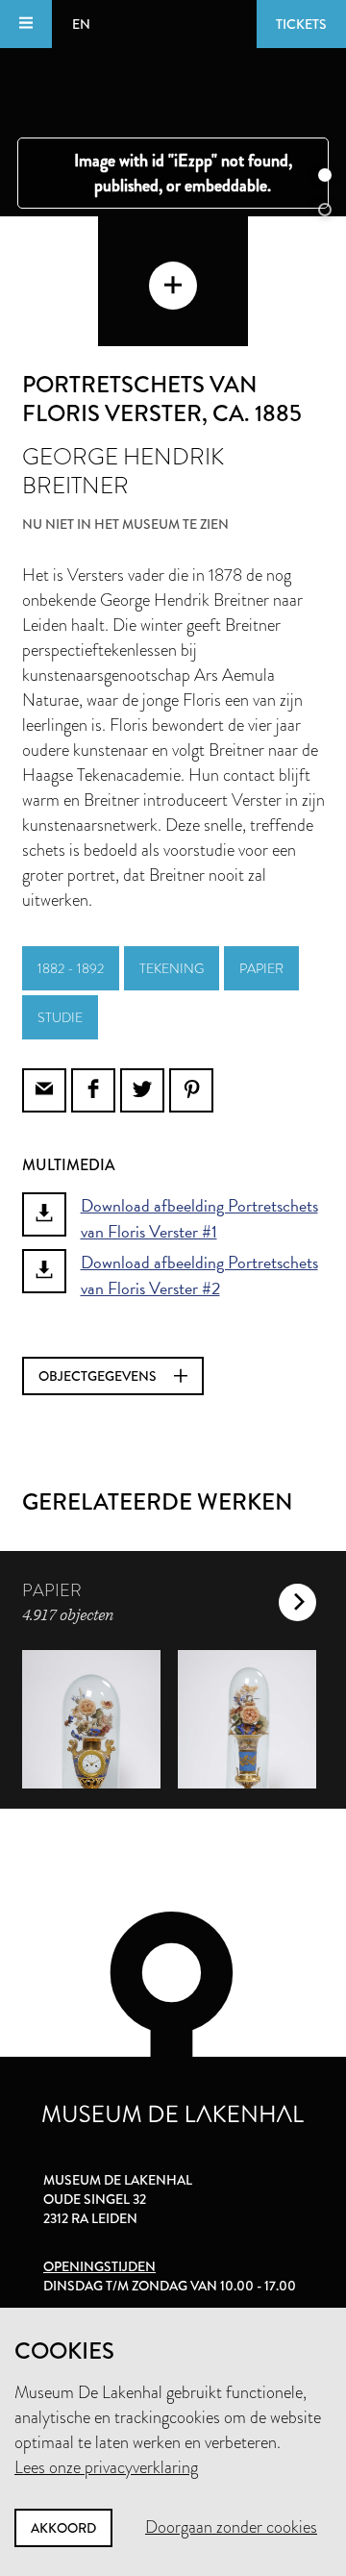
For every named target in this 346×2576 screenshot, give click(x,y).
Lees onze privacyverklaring (106, 2467)
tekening (172, 968)
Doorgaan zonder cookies (231, 2527)
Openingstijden (99, 2266)
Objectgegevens (99, 1376)
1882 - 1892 (71, 968)
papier (261, 968)
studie (60, 1017)
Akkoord (63, 2528)
